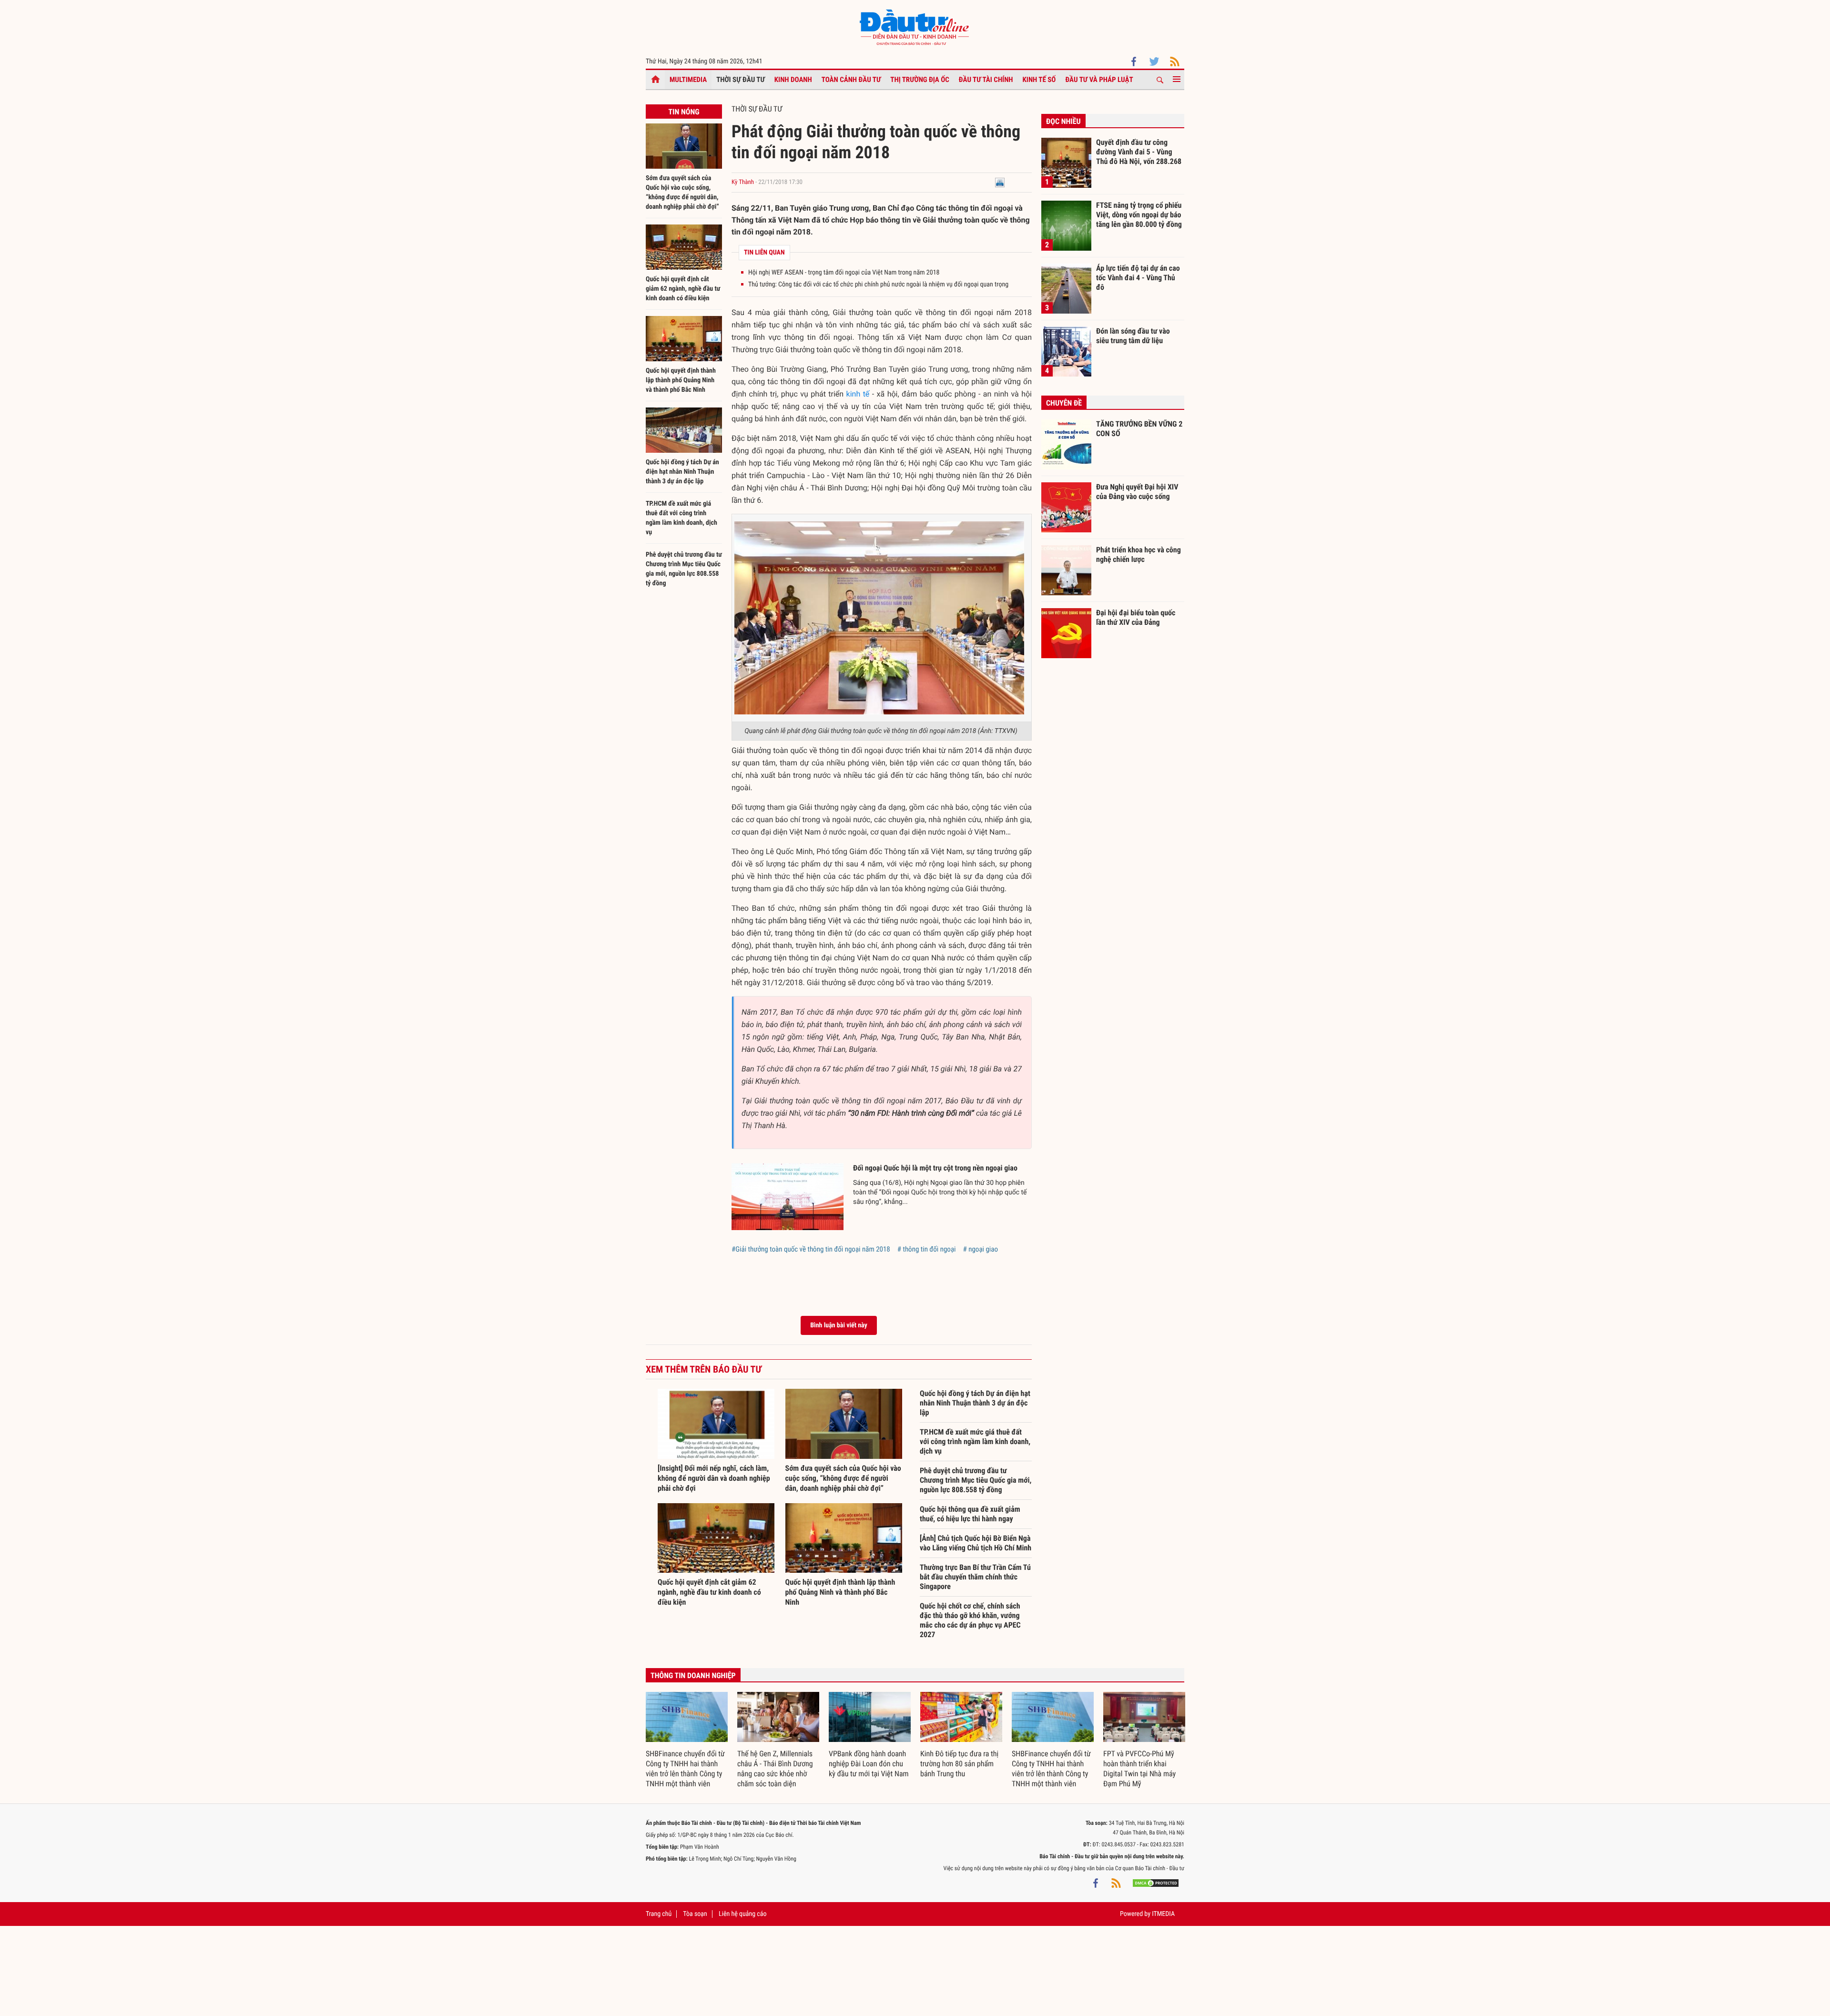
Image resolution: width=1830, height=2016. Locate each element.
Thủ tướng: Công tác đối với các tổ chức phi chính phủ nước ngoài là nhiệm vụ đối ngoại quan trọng (878, 285)
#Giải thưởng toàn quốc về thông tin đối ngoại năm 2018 (811, 1249)
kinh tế (858, 394)
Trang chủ (659, 1914)
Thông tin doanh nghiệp (693, 1675)
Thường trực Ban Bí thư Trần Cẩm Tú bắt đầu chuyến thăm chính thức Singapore (975, 1577)
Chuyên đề (1064, 403)
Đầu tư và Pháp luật (1099, 80)
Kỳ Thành (743, 182)
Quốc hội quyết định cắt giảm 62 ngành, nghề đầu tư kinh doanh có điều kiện (683, 289)
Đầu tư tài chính (986, 80)
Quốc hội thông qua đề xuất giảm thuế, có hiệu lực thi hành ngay (970, 1514)
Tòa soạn (695, 1914)
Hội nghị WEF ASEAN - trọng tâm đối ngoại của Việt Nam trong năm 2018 (844, 273)
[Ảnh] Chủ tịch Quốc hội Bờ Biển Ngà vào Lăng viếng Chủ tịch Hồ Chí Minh (976, 1543)
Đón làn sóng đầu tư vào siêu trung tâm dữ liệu (1133, 336)
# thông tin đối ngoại (927, 1249)
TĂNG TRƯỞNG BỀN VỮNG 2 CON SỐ (1139, 429)
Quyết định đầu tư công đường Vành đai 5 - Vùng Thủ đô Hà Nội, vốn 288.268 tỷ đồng (1139, 152)
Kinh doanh (793, 80)
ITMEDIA (1163, 1914)
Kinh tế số (1039, 80)
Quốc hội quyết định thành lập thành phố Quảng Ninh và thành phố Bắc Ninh (681, 380)
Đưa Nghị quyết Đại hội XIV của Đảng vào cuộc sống (1137, 492)
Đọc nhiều (1063, 121)
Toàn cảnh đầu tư (851, 80)
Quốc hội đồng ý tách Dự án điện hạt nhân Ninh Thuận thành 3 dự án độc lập (682, 472)
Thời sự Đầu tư (741, 80)
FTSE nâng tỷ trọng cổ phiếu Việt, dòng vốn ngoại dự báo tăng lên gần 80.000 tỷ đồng (1139, 214)
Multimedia (688, 80)
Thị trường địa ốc (920, 80)
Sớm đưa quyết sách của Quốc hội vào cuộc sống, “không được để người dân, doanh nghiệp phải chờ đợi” (843, 1478)
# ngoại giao (981, 1249)
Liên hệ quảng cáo (743, 1914)
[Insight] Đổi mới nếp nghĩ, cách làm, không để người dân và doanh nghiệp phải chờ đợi (714, 1478)
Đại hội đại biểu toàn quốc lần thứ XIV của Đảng (1136, 617)
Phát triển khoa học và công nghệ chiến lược (1139, 555)
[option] (687, 1741)
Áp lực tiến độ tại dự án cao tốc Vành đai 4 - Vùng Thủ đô (1138, 277)
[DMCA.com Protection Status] (1156, 1883)
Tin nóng (684, 112)
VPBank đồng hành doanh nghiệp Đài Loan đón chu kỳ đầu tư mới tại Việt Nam (869, 1764)
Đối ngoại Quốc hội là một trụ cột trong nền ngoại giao (935, 1168)
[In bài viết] (1000, 182)
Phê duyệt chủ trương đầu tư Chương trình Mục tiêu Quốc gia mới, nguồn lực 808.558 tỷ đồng (976, 1480)
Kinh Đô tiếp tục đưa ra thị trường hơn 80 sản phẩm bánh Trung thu (959, 1764)
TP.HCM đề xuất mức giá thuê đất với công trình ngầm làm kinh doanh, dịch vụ (975, 1441)
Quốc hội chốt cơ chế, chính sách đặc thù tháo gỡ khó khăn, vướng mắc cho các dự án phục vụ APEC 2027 (970, 1620)
